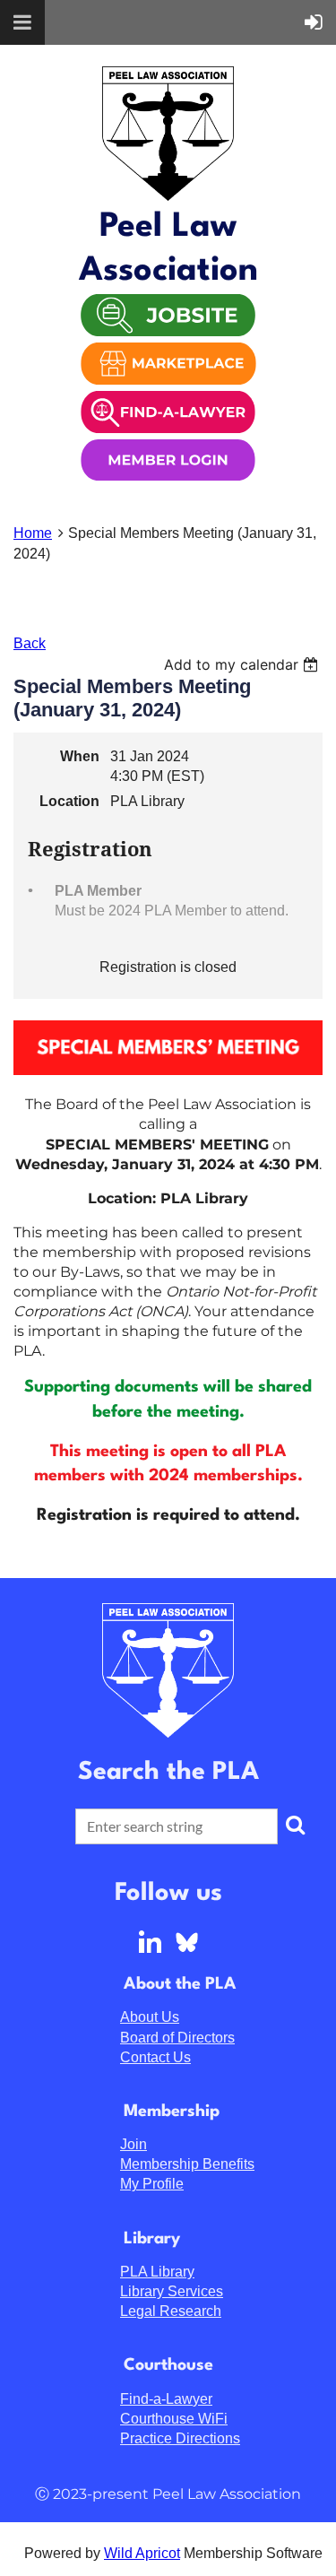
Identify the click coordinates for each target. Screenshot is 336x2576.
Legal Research (171, 2311)
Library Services (172, 2291)
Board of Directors (177, 2038)
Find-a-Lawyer (166, 2399)
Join (134, 2144)
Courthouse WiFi (174, 2419)
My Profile (152, 2184)
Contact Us (155, 2057)
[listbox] (243, 664)
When (80, 756)
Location (69, 801)
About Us (150, 2017)
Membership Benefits (187, 2164)
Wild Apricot (142, 2553)
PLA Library (157, 2272)
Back (30, 643)
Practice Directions (180, 2438)
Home (33, 533)
